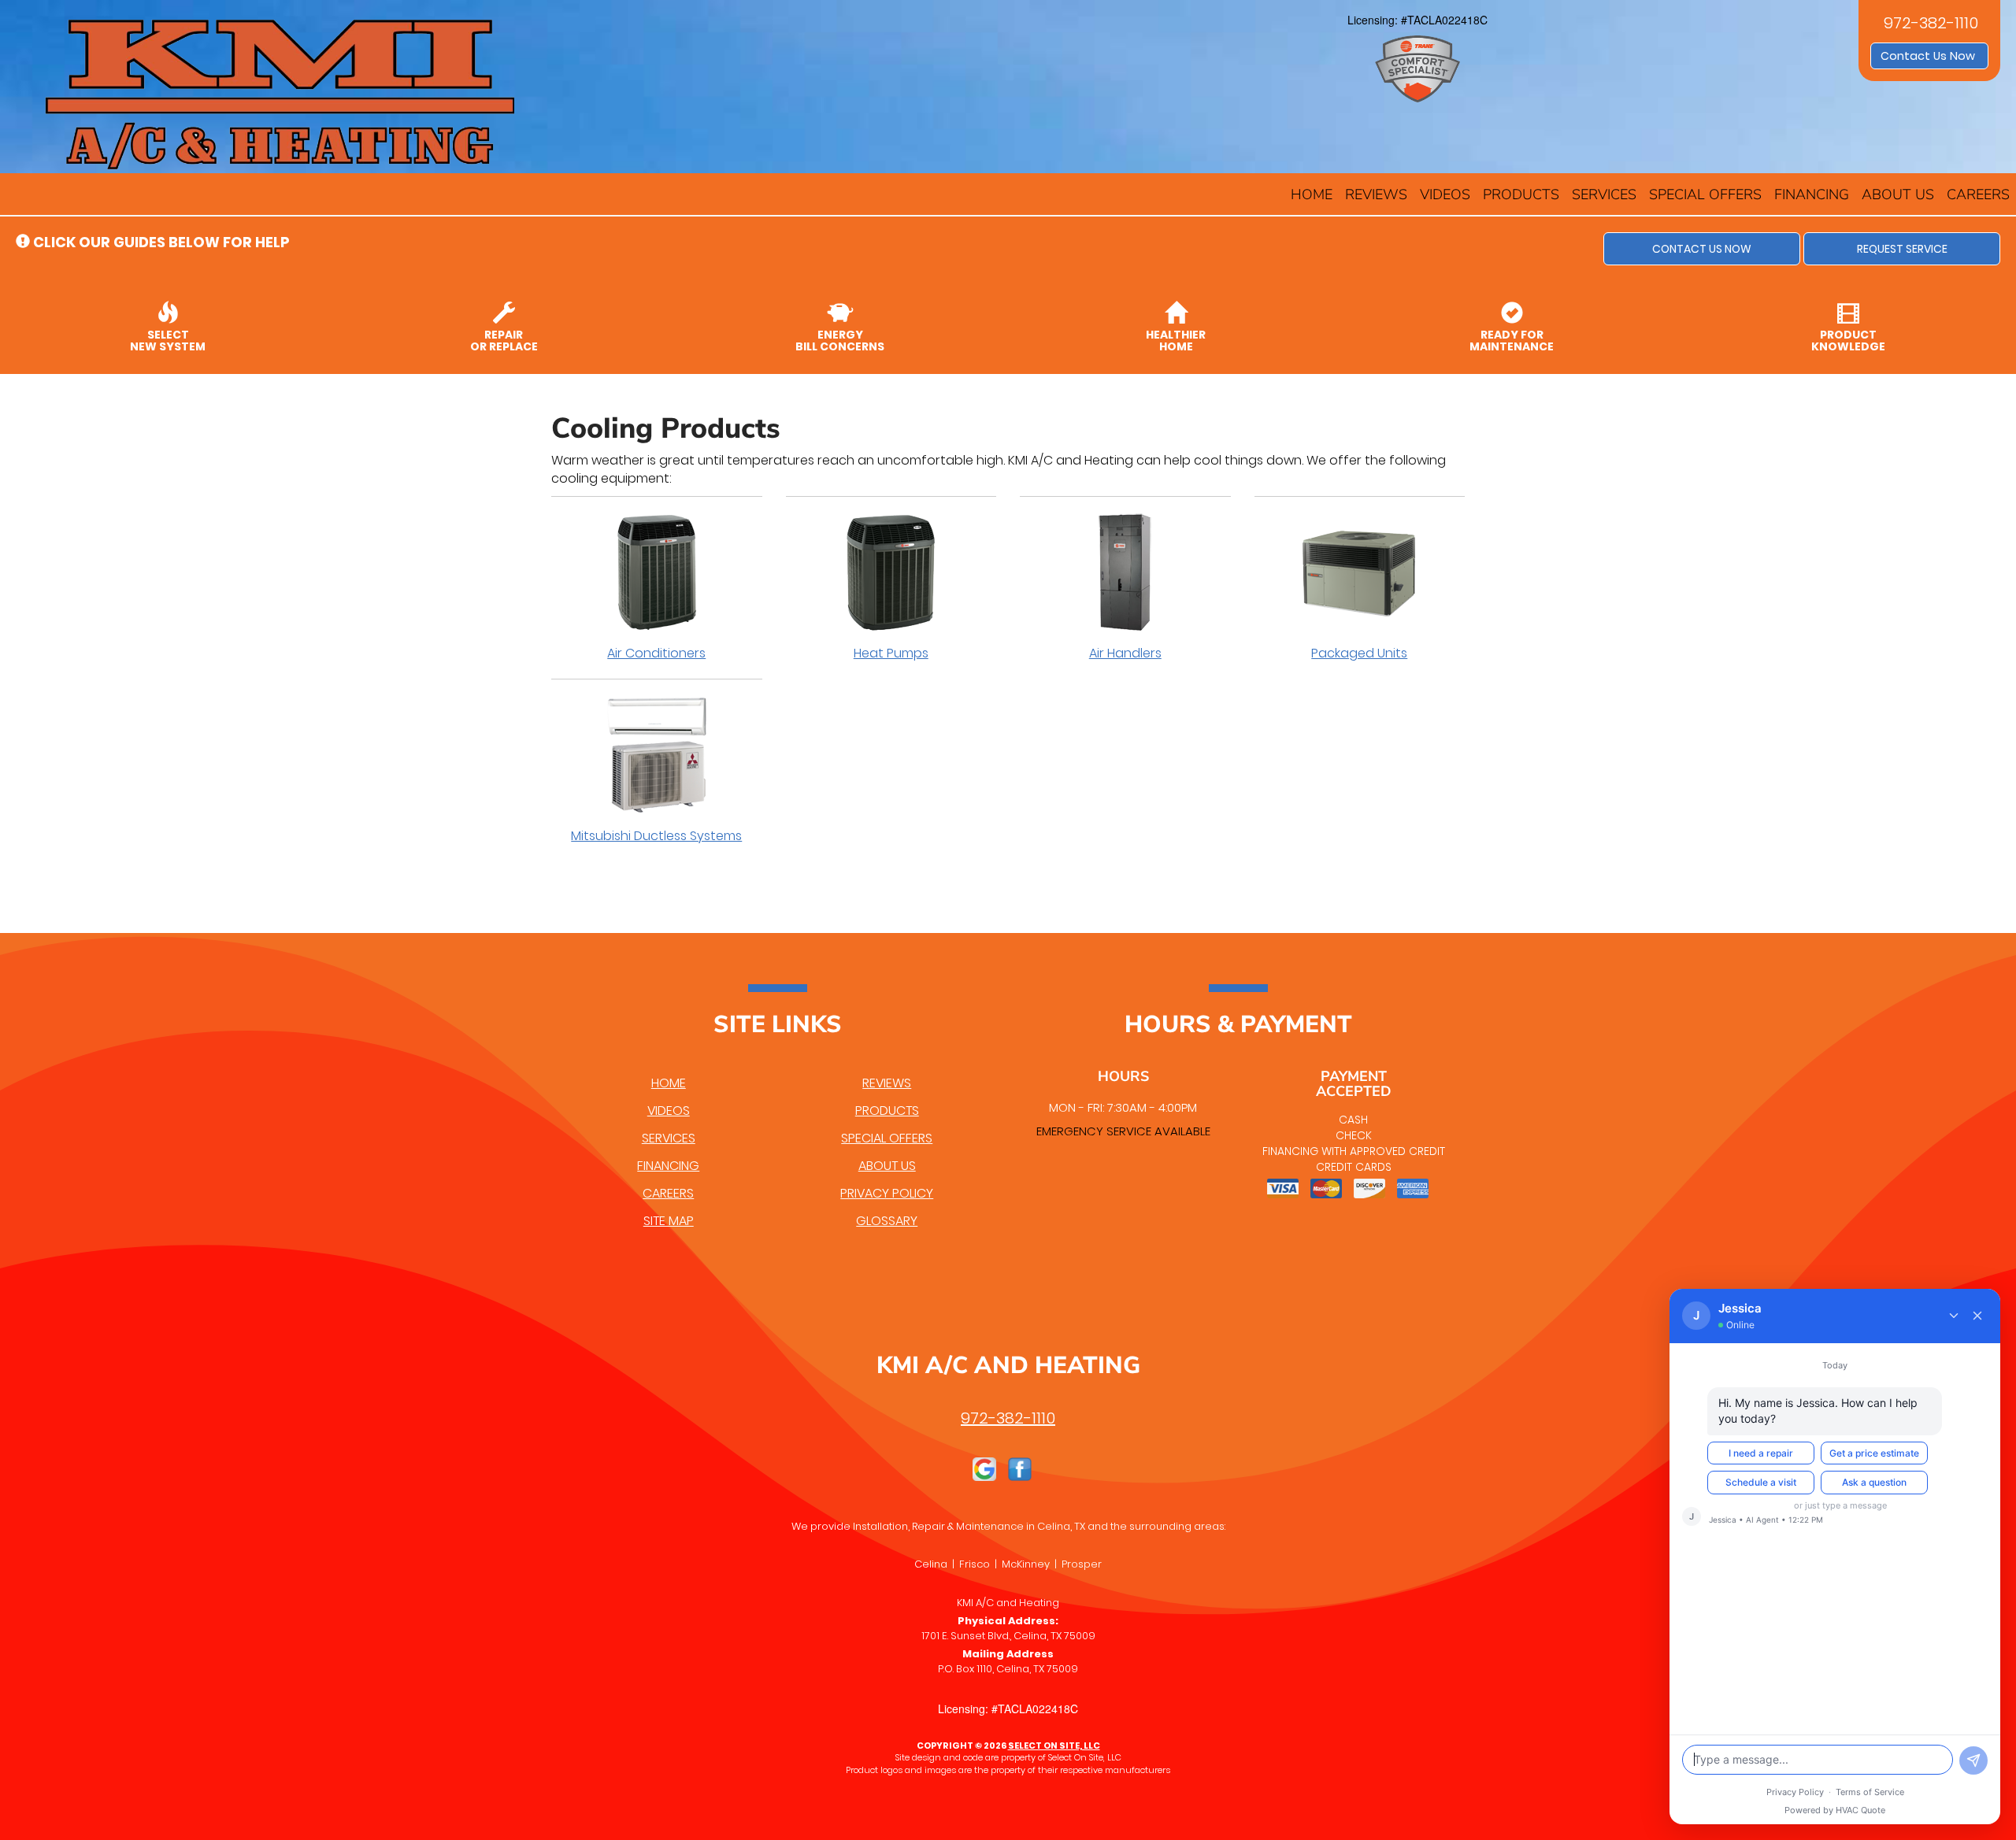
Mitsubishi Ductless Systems (656, 836)
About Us (1898, 194)
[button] (1702, 249)
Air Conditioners (656, 653)
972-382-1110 (1008, 1418)
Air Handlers (1125, 653)
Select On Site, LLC (1054, 1746)
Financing (1812, 194)
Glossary (887, 1221)
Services (1604, 194)
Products (1521, 194)
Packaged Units (1359, 653)
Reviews (1376, 194)
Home (1312, 194)
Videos (1445, 194)
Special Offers (1705, 194)
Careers (1978, 194)
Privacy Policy (887, 1193)
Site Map (669, 1221)
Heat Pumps (891, 653)
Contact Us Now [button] (1929, 56)
